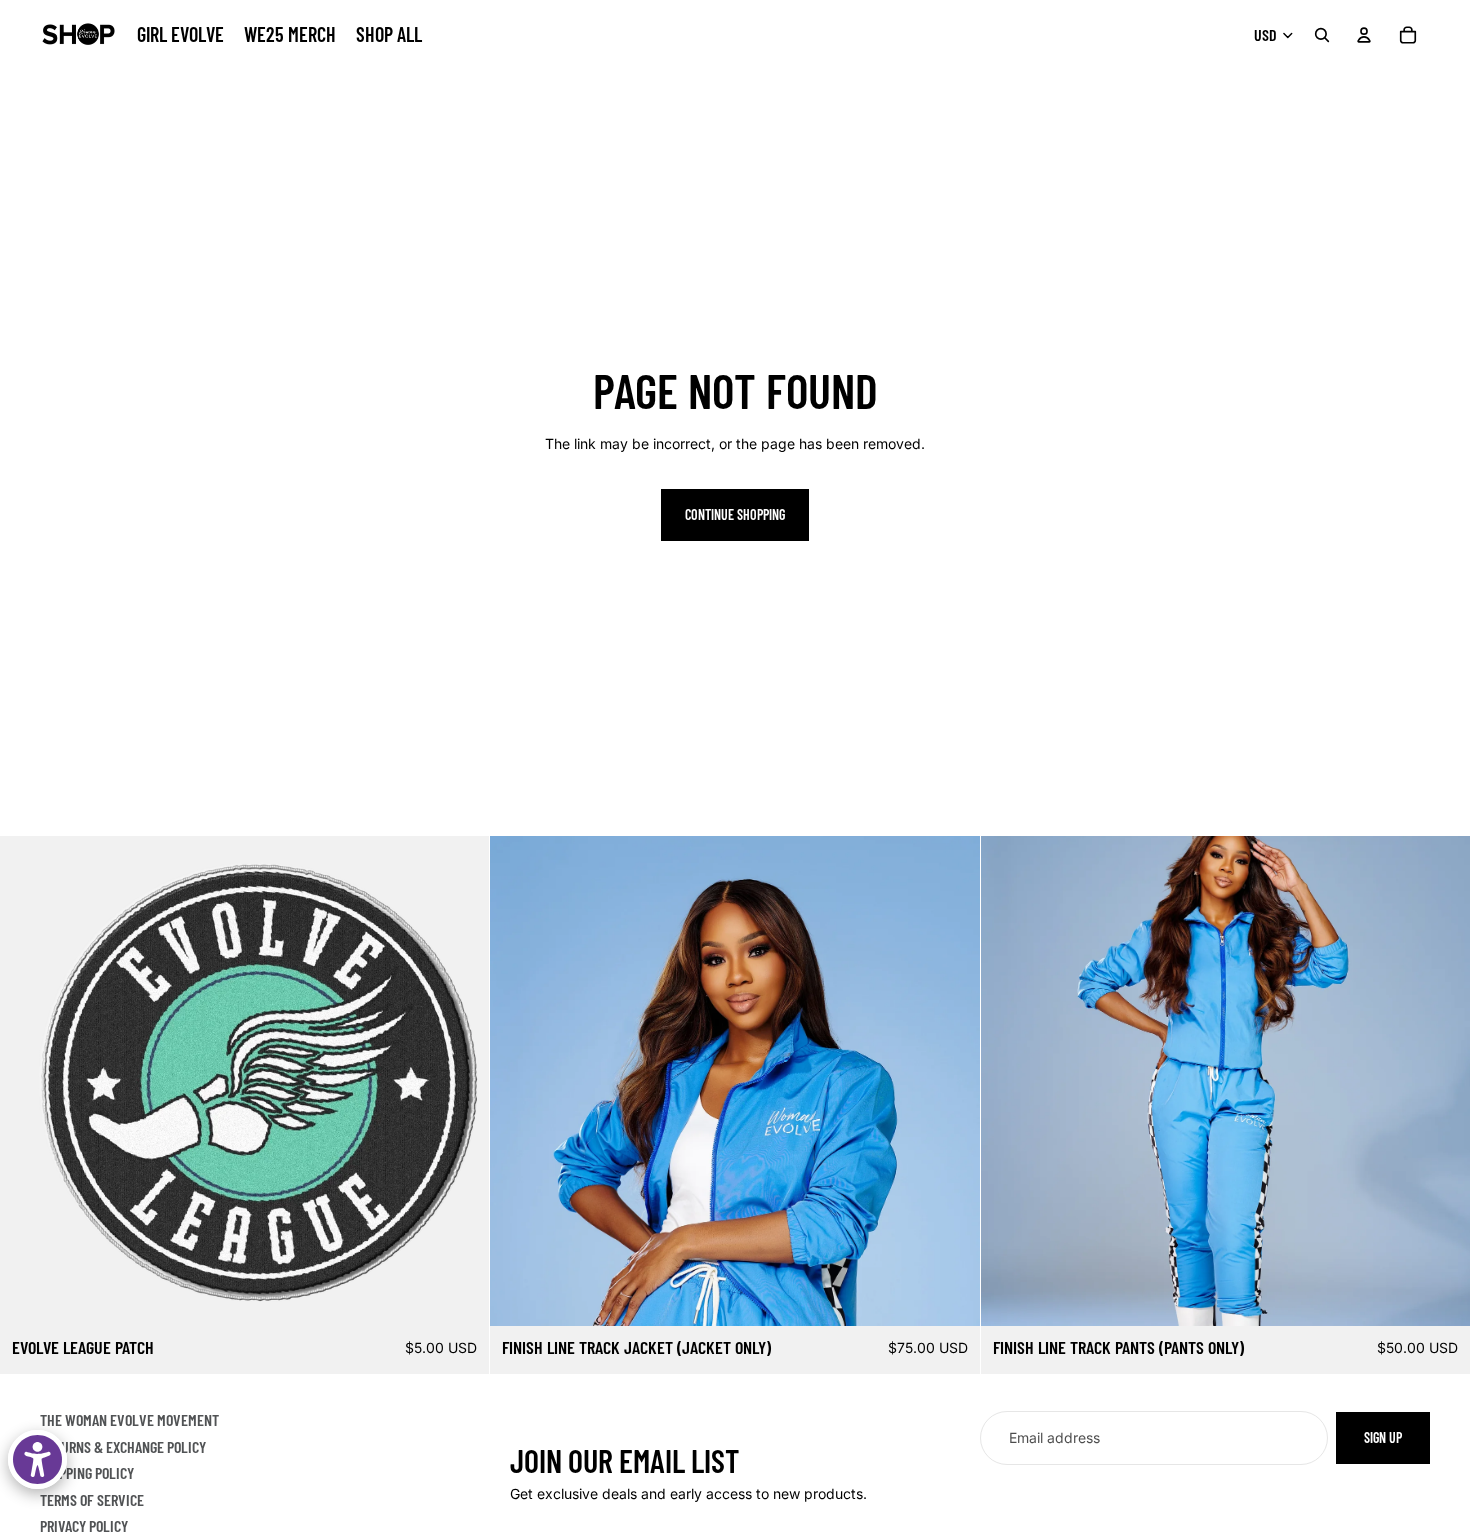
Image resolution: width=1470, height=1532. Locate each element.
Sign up (1383, 1437)
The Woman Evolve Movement (129, 1419)
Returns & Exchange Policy (123, 1446)
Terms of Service (92, 1499)
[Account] (1364, 35)
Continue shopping (735, 514)
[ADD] (459, 1296)
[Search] (1322, 35)
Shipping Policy (87, 1472)
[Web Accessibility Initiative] (37, 1459)
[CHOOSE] (949, 1296)
